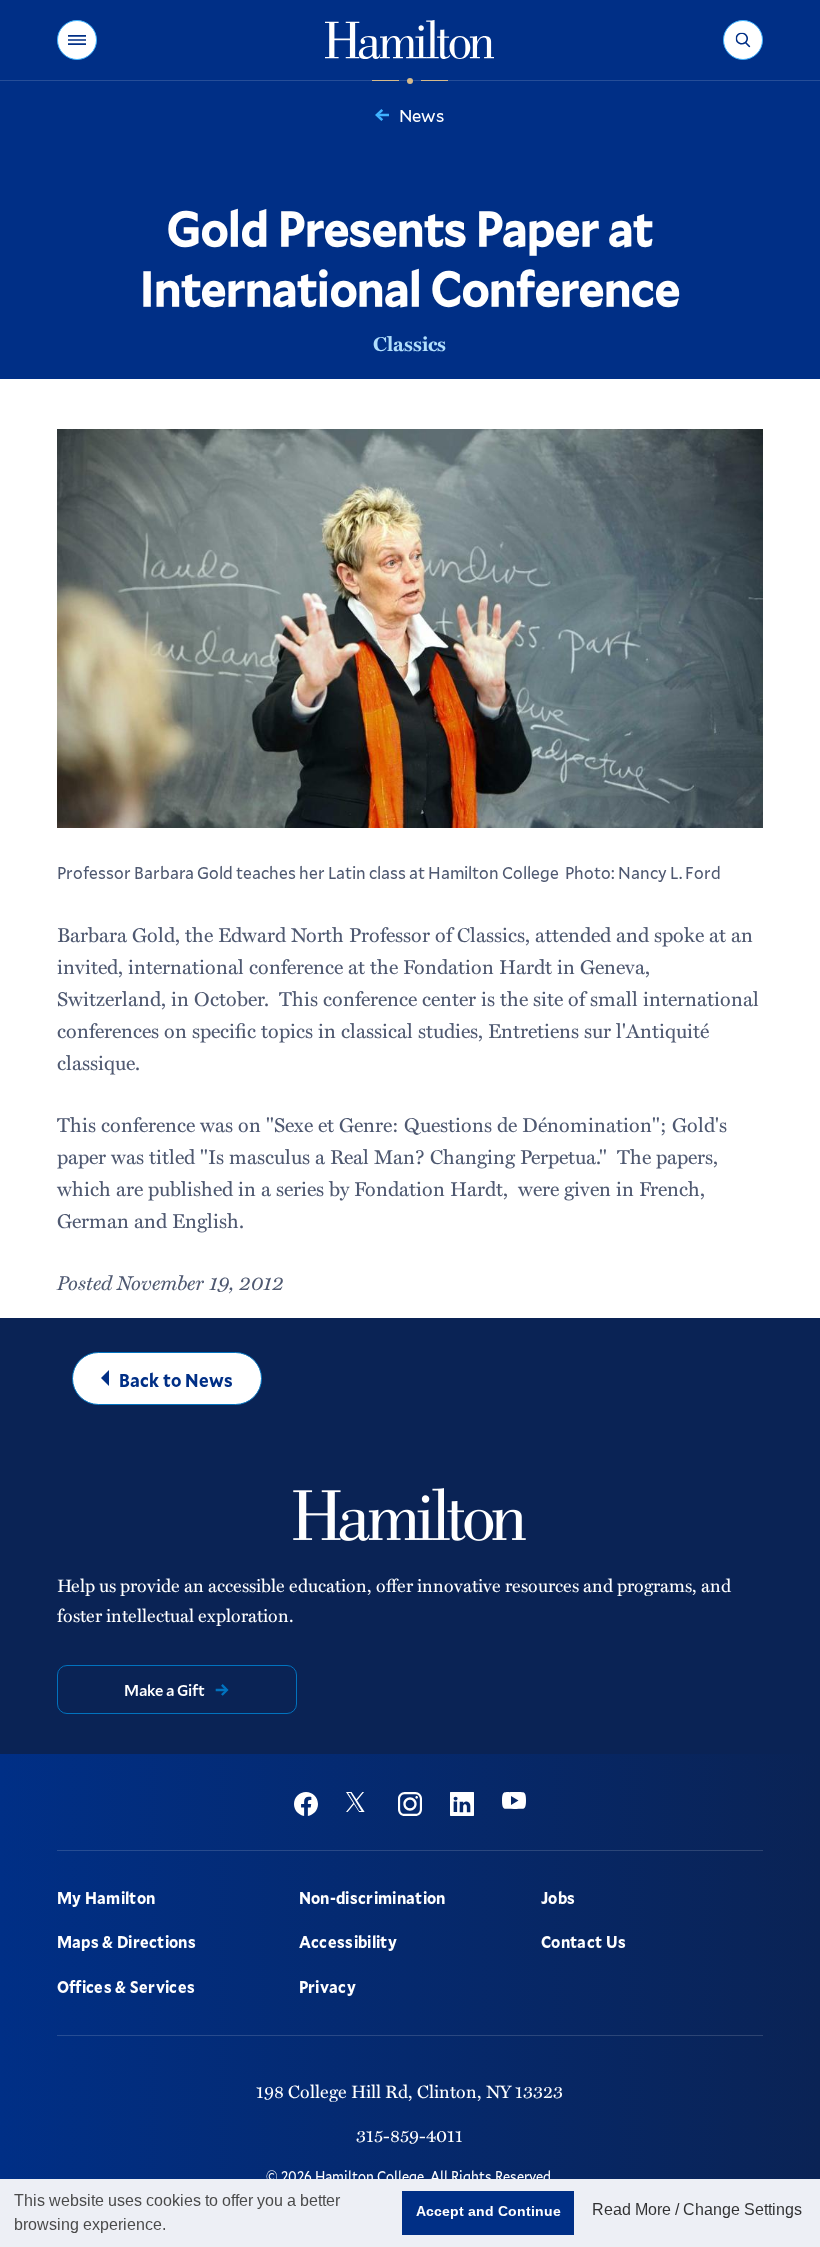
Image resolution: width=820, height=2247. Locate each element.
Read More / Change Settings (697, 2209)
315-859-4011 (409, 2135)
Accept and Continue (488, 2211)
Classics (409, 343)
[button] (77, 40)
